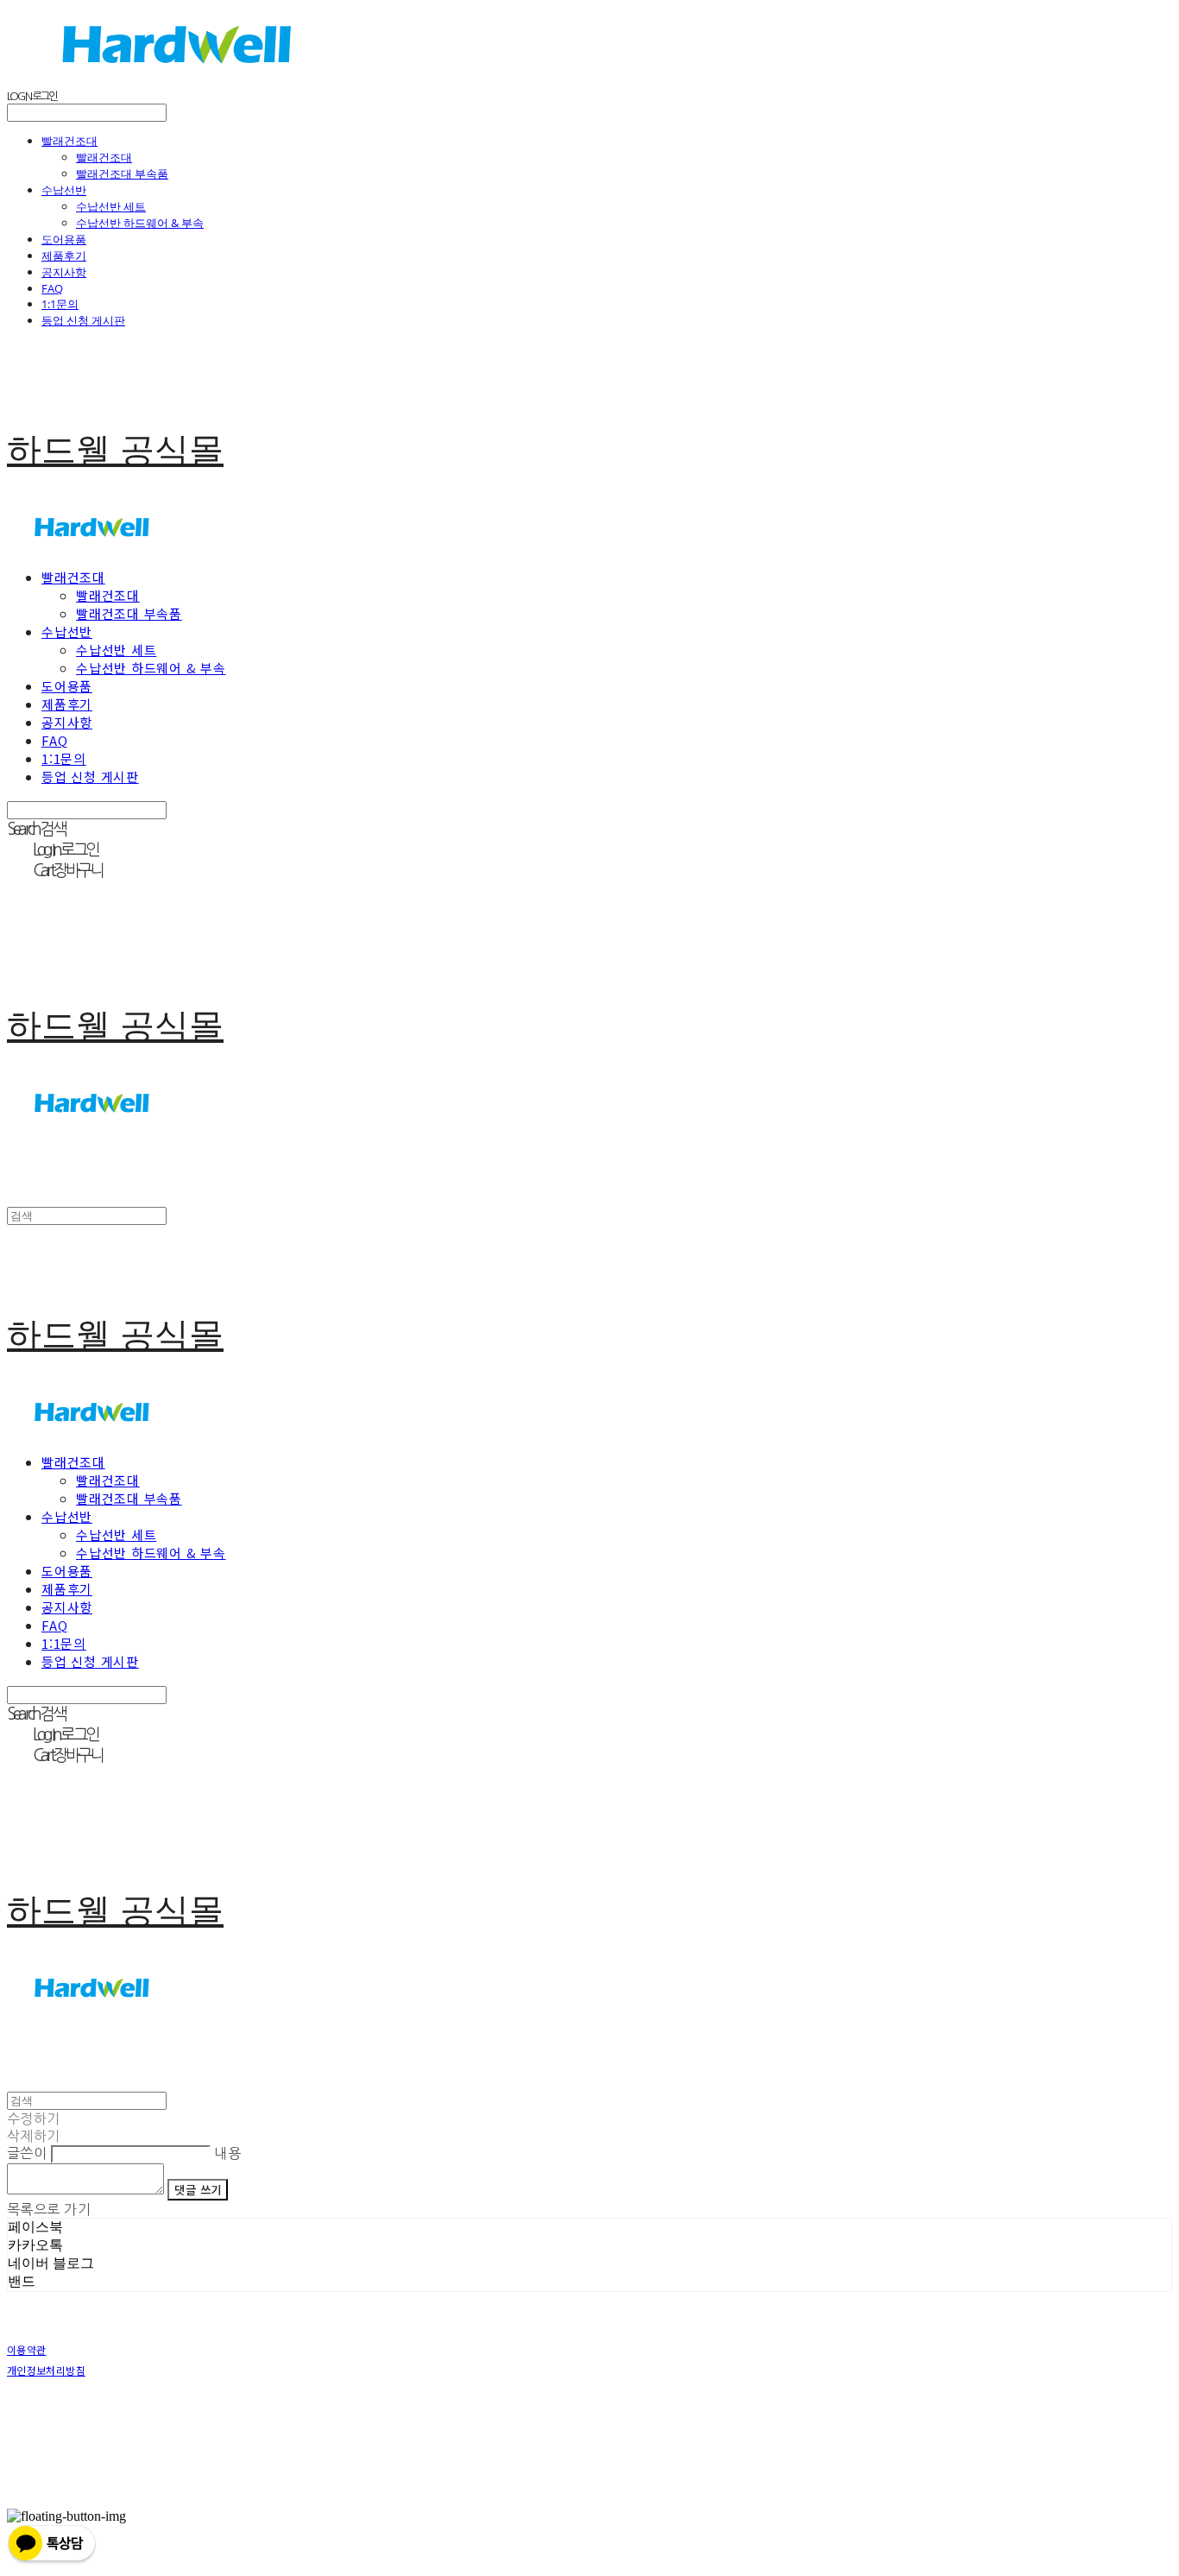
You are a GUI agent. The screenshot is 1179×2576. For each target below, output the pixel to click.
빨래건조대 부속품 (122, 174)
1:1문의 (60, 304)
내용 (227, 2153)
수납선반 (64, 190)
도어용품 (64, 239)
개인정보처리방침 (46, 2370)
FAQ (52, 288)
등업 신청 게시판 (83, 320)
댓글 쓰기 (198, 2190)
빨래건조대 (69, 141)
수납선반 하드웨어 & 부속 (140, 223)
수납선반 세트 (111, 206)
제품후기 (64, 256)
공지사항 (64, 272)
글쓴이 (27, 2153)
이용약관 (26, 2349)
